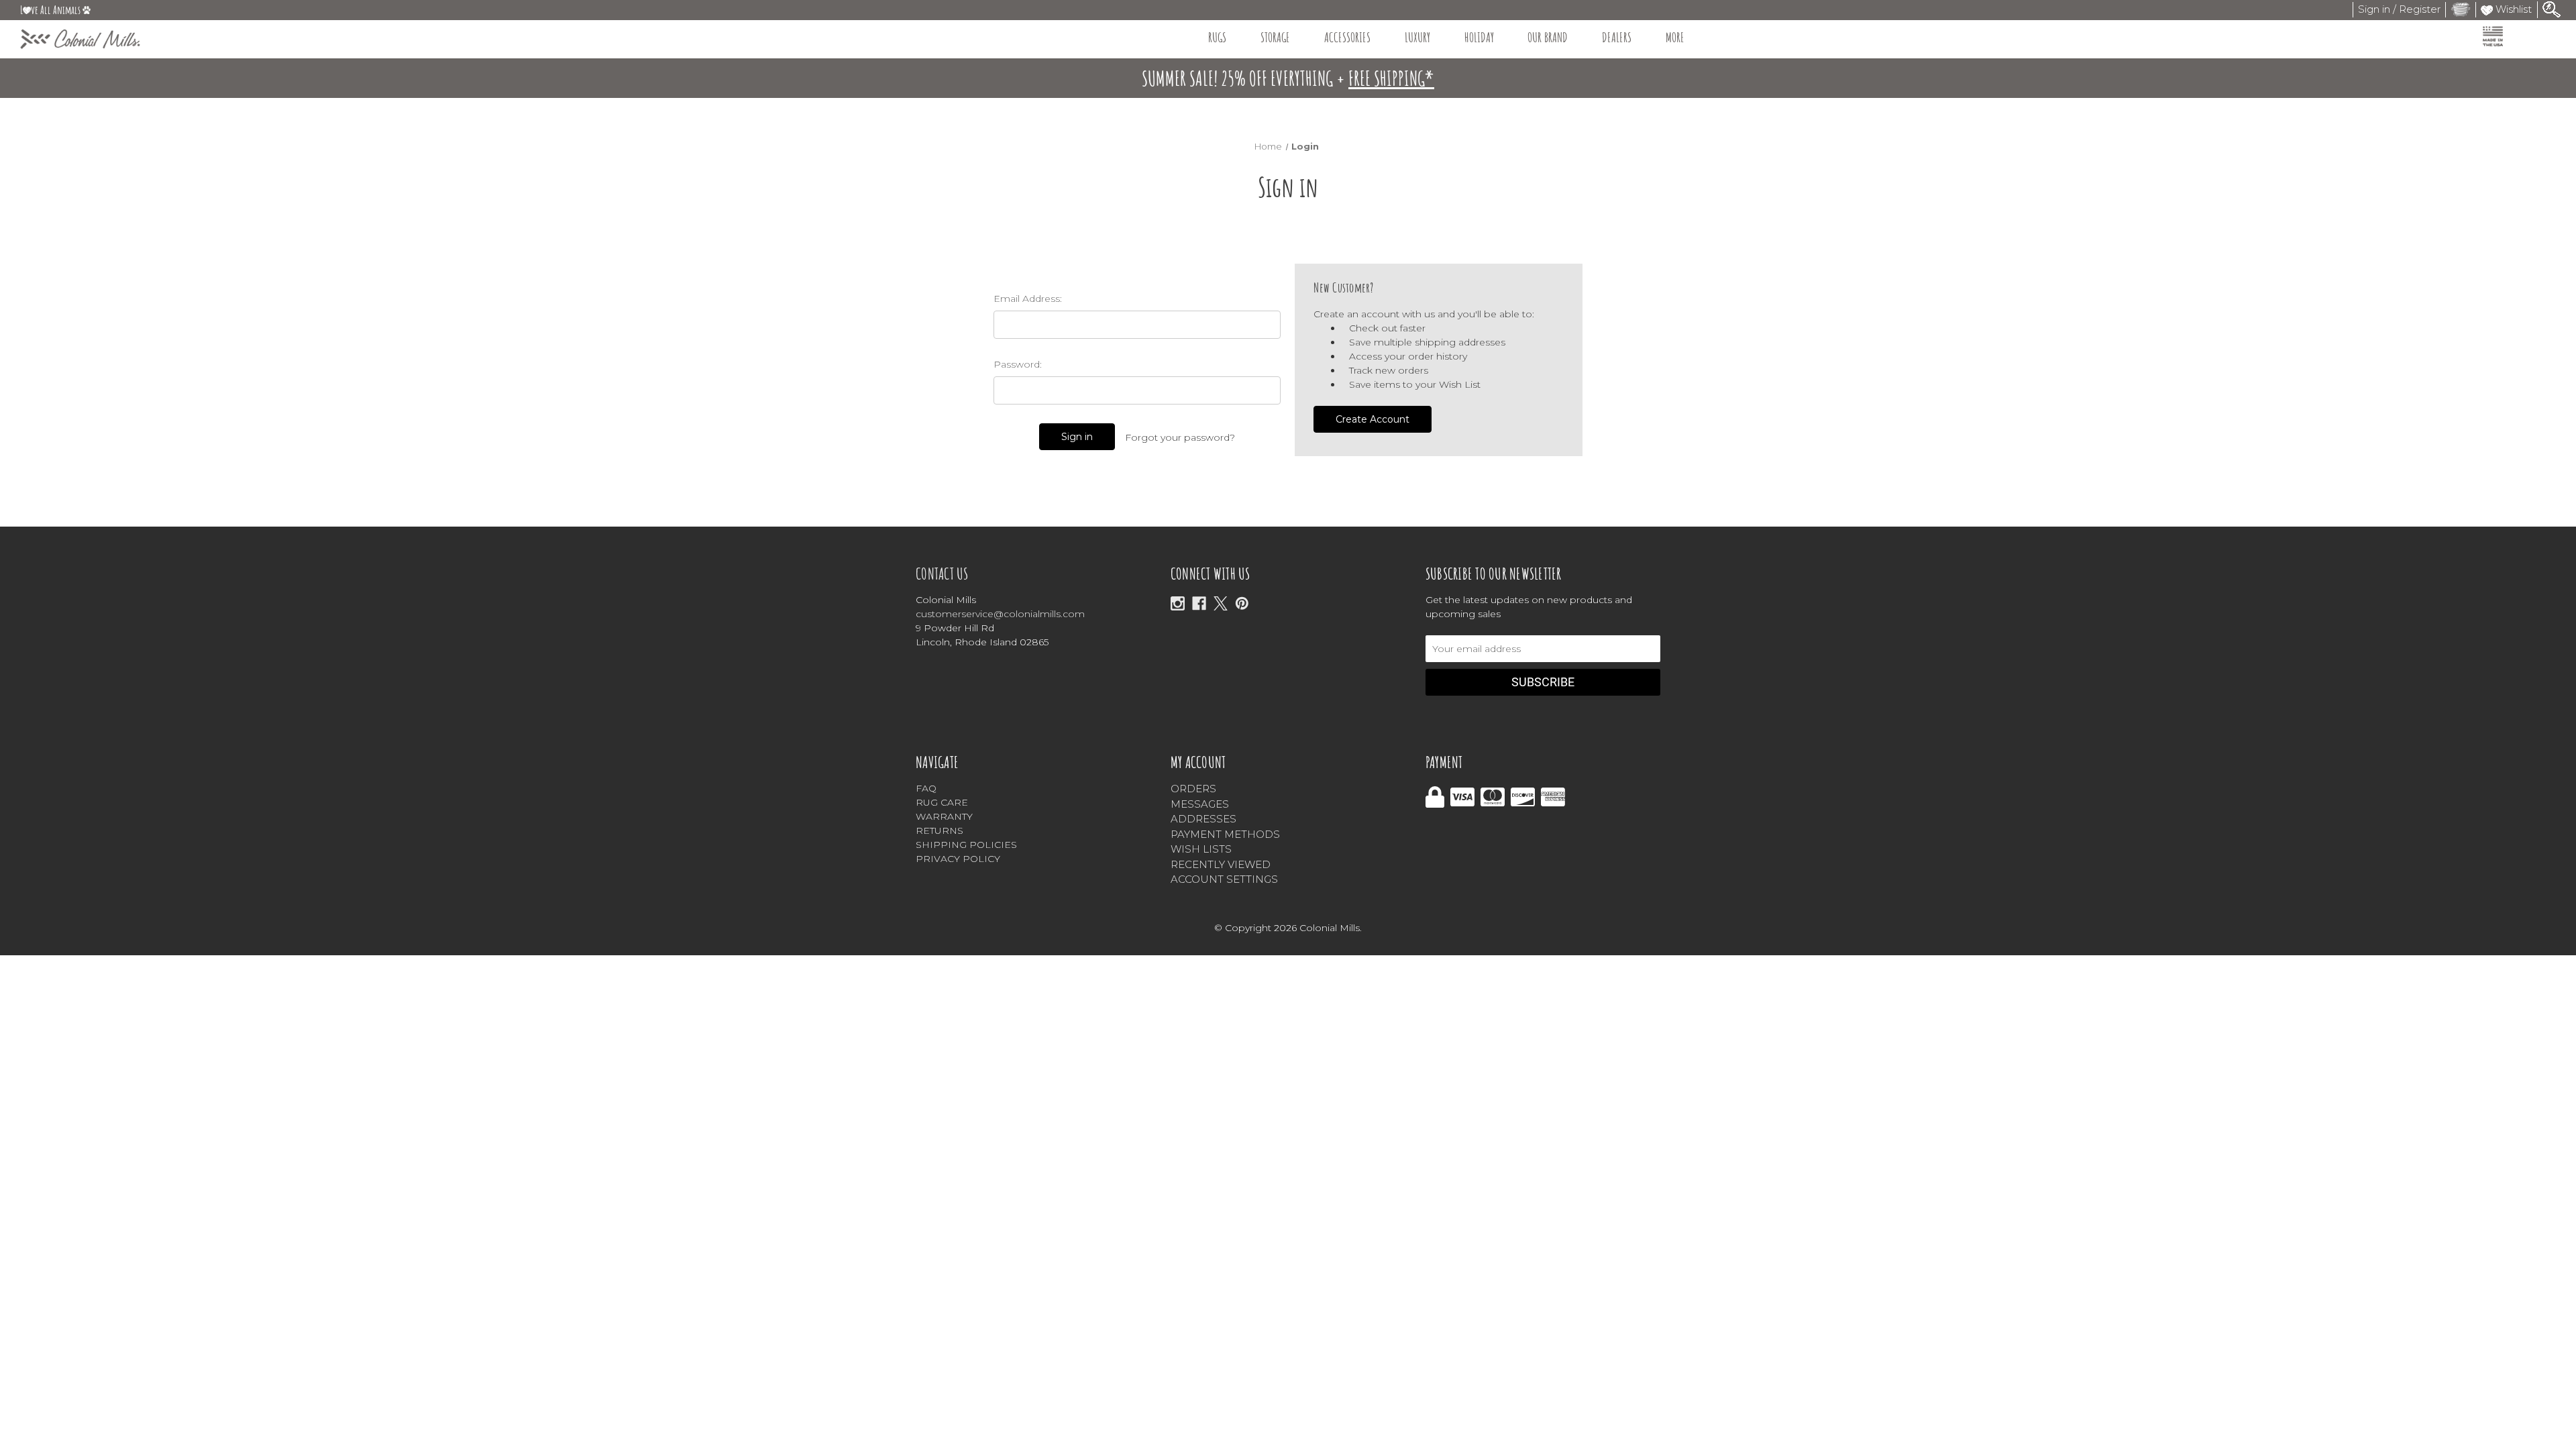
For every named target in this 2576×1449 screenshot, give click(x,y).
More (1675, 37)
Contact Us (942, 574)
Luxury (1417, 37)
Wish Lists (1201, 849)
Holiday (1479, 37)
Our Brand (1548, 37)
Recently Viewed (1221, 864)
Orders (1193, 789)
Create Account (1373, 419)
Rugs (1217, 37)
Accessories (1347, 37)
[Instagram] (1178, 603)
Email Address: (1028, 299)
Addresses (1203, 819)
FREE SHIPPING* (1391, 78)
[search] (2552, 8)
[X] (1221, 603)
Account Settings (1224, 879)
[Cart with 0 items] (2461, 9)
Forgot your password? (1180, 437)
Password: (1018, 364)
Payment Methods (1225, 834)
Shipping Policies (966, 845)
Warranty (944, 816)
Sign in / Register (2399, 9)
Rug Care (942, 802)
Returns (940, 830)
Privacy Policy (958, 859)
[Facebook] (1199, 603)
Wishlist (2512, 9)
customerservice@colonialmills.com (1000, 614)
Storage (1275, 37)
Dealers (1617, 37)
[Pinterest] (1242, 603)
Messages (1200, 804)
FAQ (926, 788)
